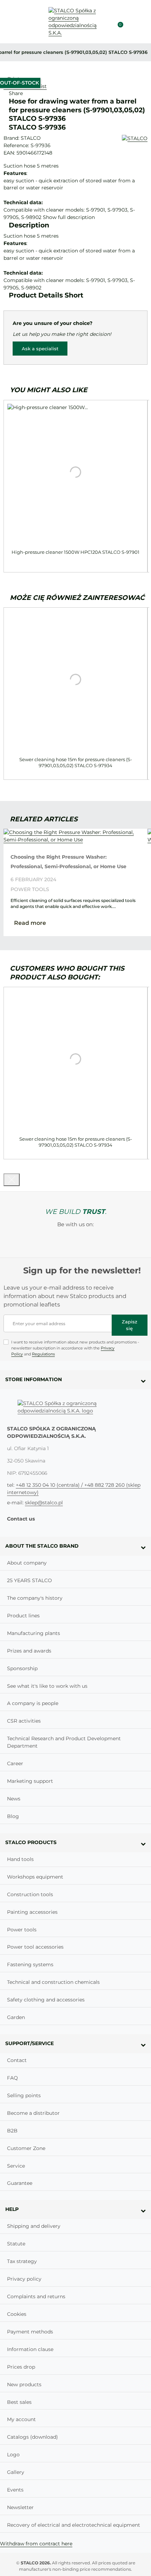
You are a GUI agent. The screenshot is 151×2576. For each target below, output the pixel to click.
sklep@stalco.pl (44, 1503)
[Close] (12, 1180)
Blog (13, 1816)
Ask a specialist (40, 349)
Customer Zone (26, 2148)
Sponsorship (22, 1668)
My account (21, 2419)
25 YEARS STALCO (29, 1580)
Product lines (23, 1616)
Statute (16, 2244)
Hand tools (20, 1859)
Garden (16, 2017)
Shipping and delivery (34, 2226)
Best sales (19, 2402)
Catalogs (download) (32, 2437)
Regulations (43, 1354)
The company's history (35, 1598)
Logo (13, 2455)
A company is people (33, 1703)
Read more (30, 923)
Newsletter (20, 2507)
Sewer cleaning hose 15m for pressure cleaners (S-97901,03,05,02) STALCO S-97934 (76, 762)
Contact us (21, 1519)
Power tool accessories (35, 1947)
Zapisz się (130, 1325)
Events (15, 2490)
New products (24, 2384)
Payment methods (30, 2332)
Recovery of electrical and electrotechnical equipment (74, 2525)
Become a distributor (33, 2113)
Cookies (17, 2314)
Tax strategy (22, 2261)
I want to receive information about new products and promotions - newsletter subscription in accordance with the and (75, 1348)
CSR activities (24, 1721)
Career (15, 1763)
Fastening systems (30, 1964)
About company (27, 1563)
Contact (17, 2060)
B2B (12, 2131)
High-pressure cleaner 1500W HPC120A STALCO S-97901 (75, 552)
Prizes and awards (29, 1651)
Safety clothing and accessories (46, 2000)
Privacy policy (24, 2279)
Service (16, 2166)
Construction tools (30, 1894)
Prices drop (21, 2367)
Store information (34, 1379)
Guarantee (20, 2183)
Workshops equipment (35, 1877)
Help (12, 2209)
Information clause (30, 2349)
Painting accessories (32, 1912)
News (14, 1799)
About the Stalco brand (42, 1546)
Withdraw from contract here (36, 2544)
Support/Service (29, 2043)
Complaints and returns (36, 2296)
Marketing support (30, 1781)
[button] (131, 22)
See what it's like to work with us (47, 1686)
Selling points (24, 2095)
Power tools (30, 889)
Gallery (16, 2472)
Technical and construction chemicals (53, 1982)
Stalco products (31, 1842)
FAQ (12, 2078)
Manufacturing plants (34, 1633)
